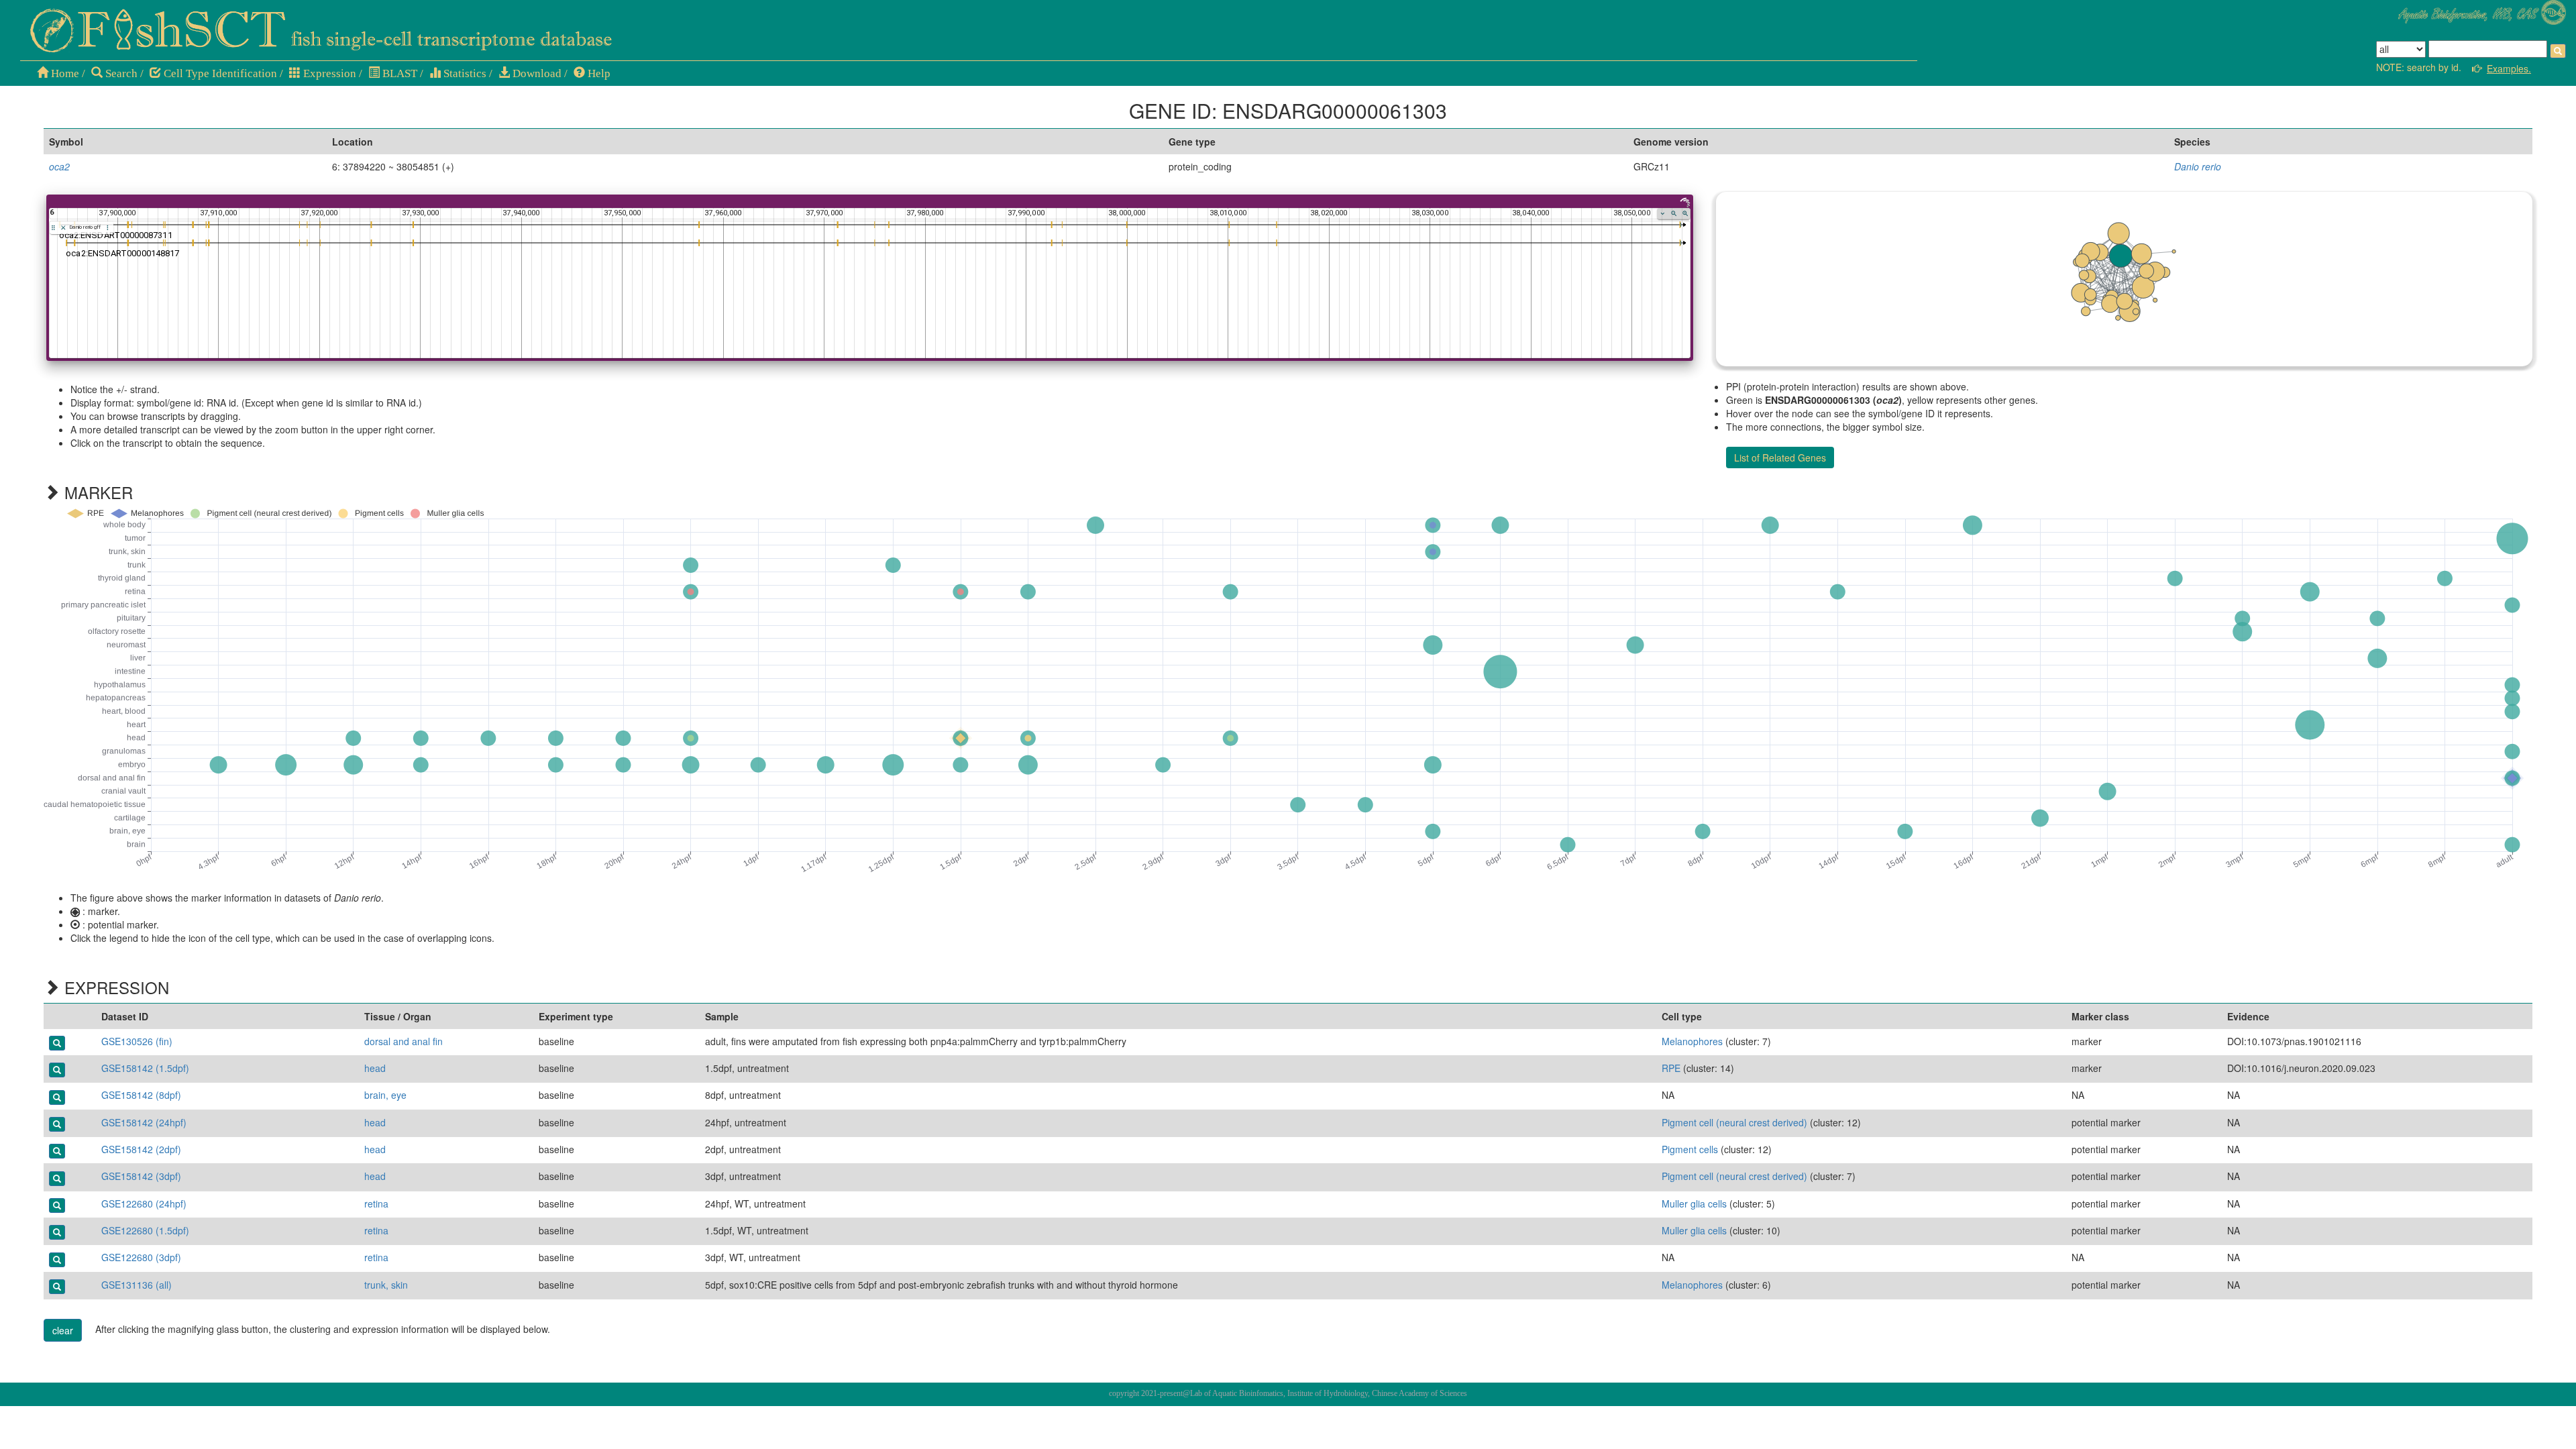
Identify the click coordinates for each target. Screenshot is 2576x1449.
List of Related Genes (1780, 458)
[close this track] (63, 228)
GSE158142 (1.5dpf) (145, 1068)
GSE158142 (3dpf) (141, 1176)
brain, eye (385, 1095)
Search (120, 73)
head (375, 1068)
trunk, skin (386, 1285)
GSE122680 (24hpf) (144, 1203)
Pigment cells (1690, 1149)
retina (376, 1203)
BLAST (398, 73)
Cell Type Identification (219, 73)
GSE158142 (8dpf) (141, 1095)
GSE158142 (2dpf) (141, 1149)
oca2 (59, 166)
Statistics (464, 73)
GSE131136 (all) (137, 1285)
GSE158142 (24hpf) (144, 1122)
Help (598, 73)
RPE (1671, 1068)
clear (63, 1330)
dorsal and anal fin (404, 1041)
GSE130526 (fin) (137, 1041)
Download (536, 73)
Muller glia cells (1694, 1203)
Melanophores (1692, 1041)
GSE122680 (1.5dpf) (145, 1230)
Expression (328, 73)
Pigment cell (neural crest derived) (1734, 1122)
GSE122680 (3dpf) (141, 1257)
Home (64, 73)
